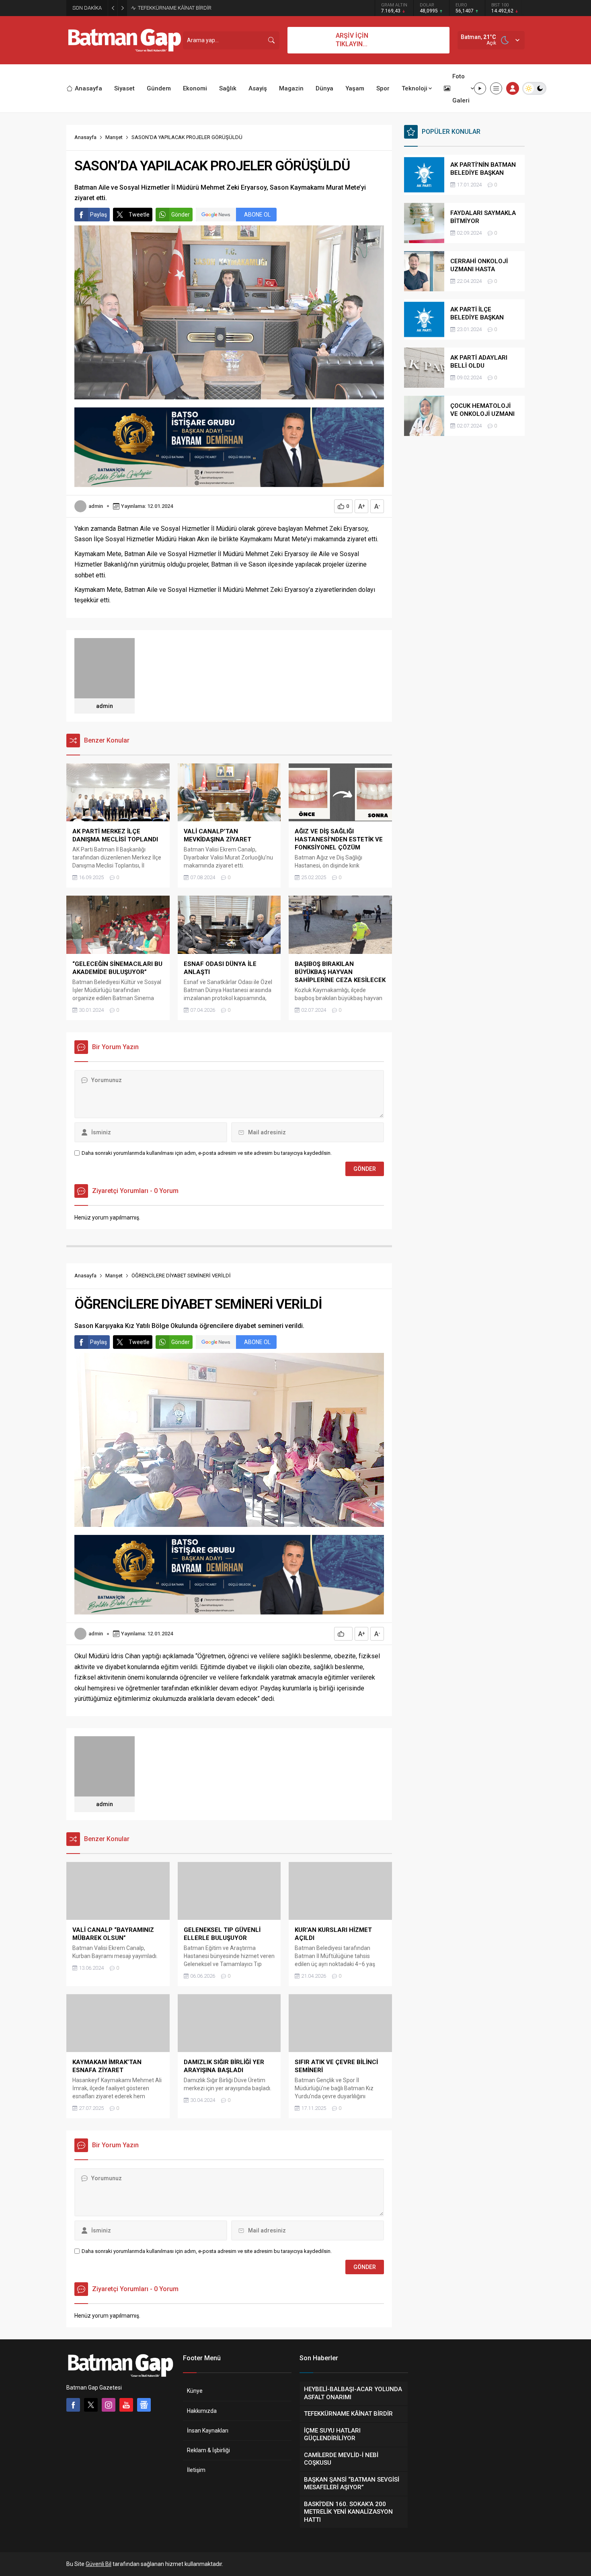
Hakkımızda (202, 2411)
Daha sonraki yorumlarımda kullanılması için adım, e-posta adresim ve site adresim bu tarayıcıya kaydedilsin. (207, 1153)
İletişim (196, 2470)
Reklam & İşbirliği (208, 2450)
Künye (195, 2391)
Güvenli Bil (98, 2564)
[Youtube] (126, 2405)
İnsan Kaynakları (208, 2431)
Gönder (181, 215)
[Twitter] (91, 2405)
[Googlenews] (144, 2405)
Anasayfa (85, 137)
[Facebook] (73, 2405)
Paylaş (98, 215)
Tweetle (139, 215)
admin (96, 506)
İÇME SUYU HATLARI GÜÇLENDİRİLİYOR (184, 8)
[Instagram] (109, 2405)
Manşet (114, 137)
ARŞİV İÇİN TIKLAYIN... (352, 40)
